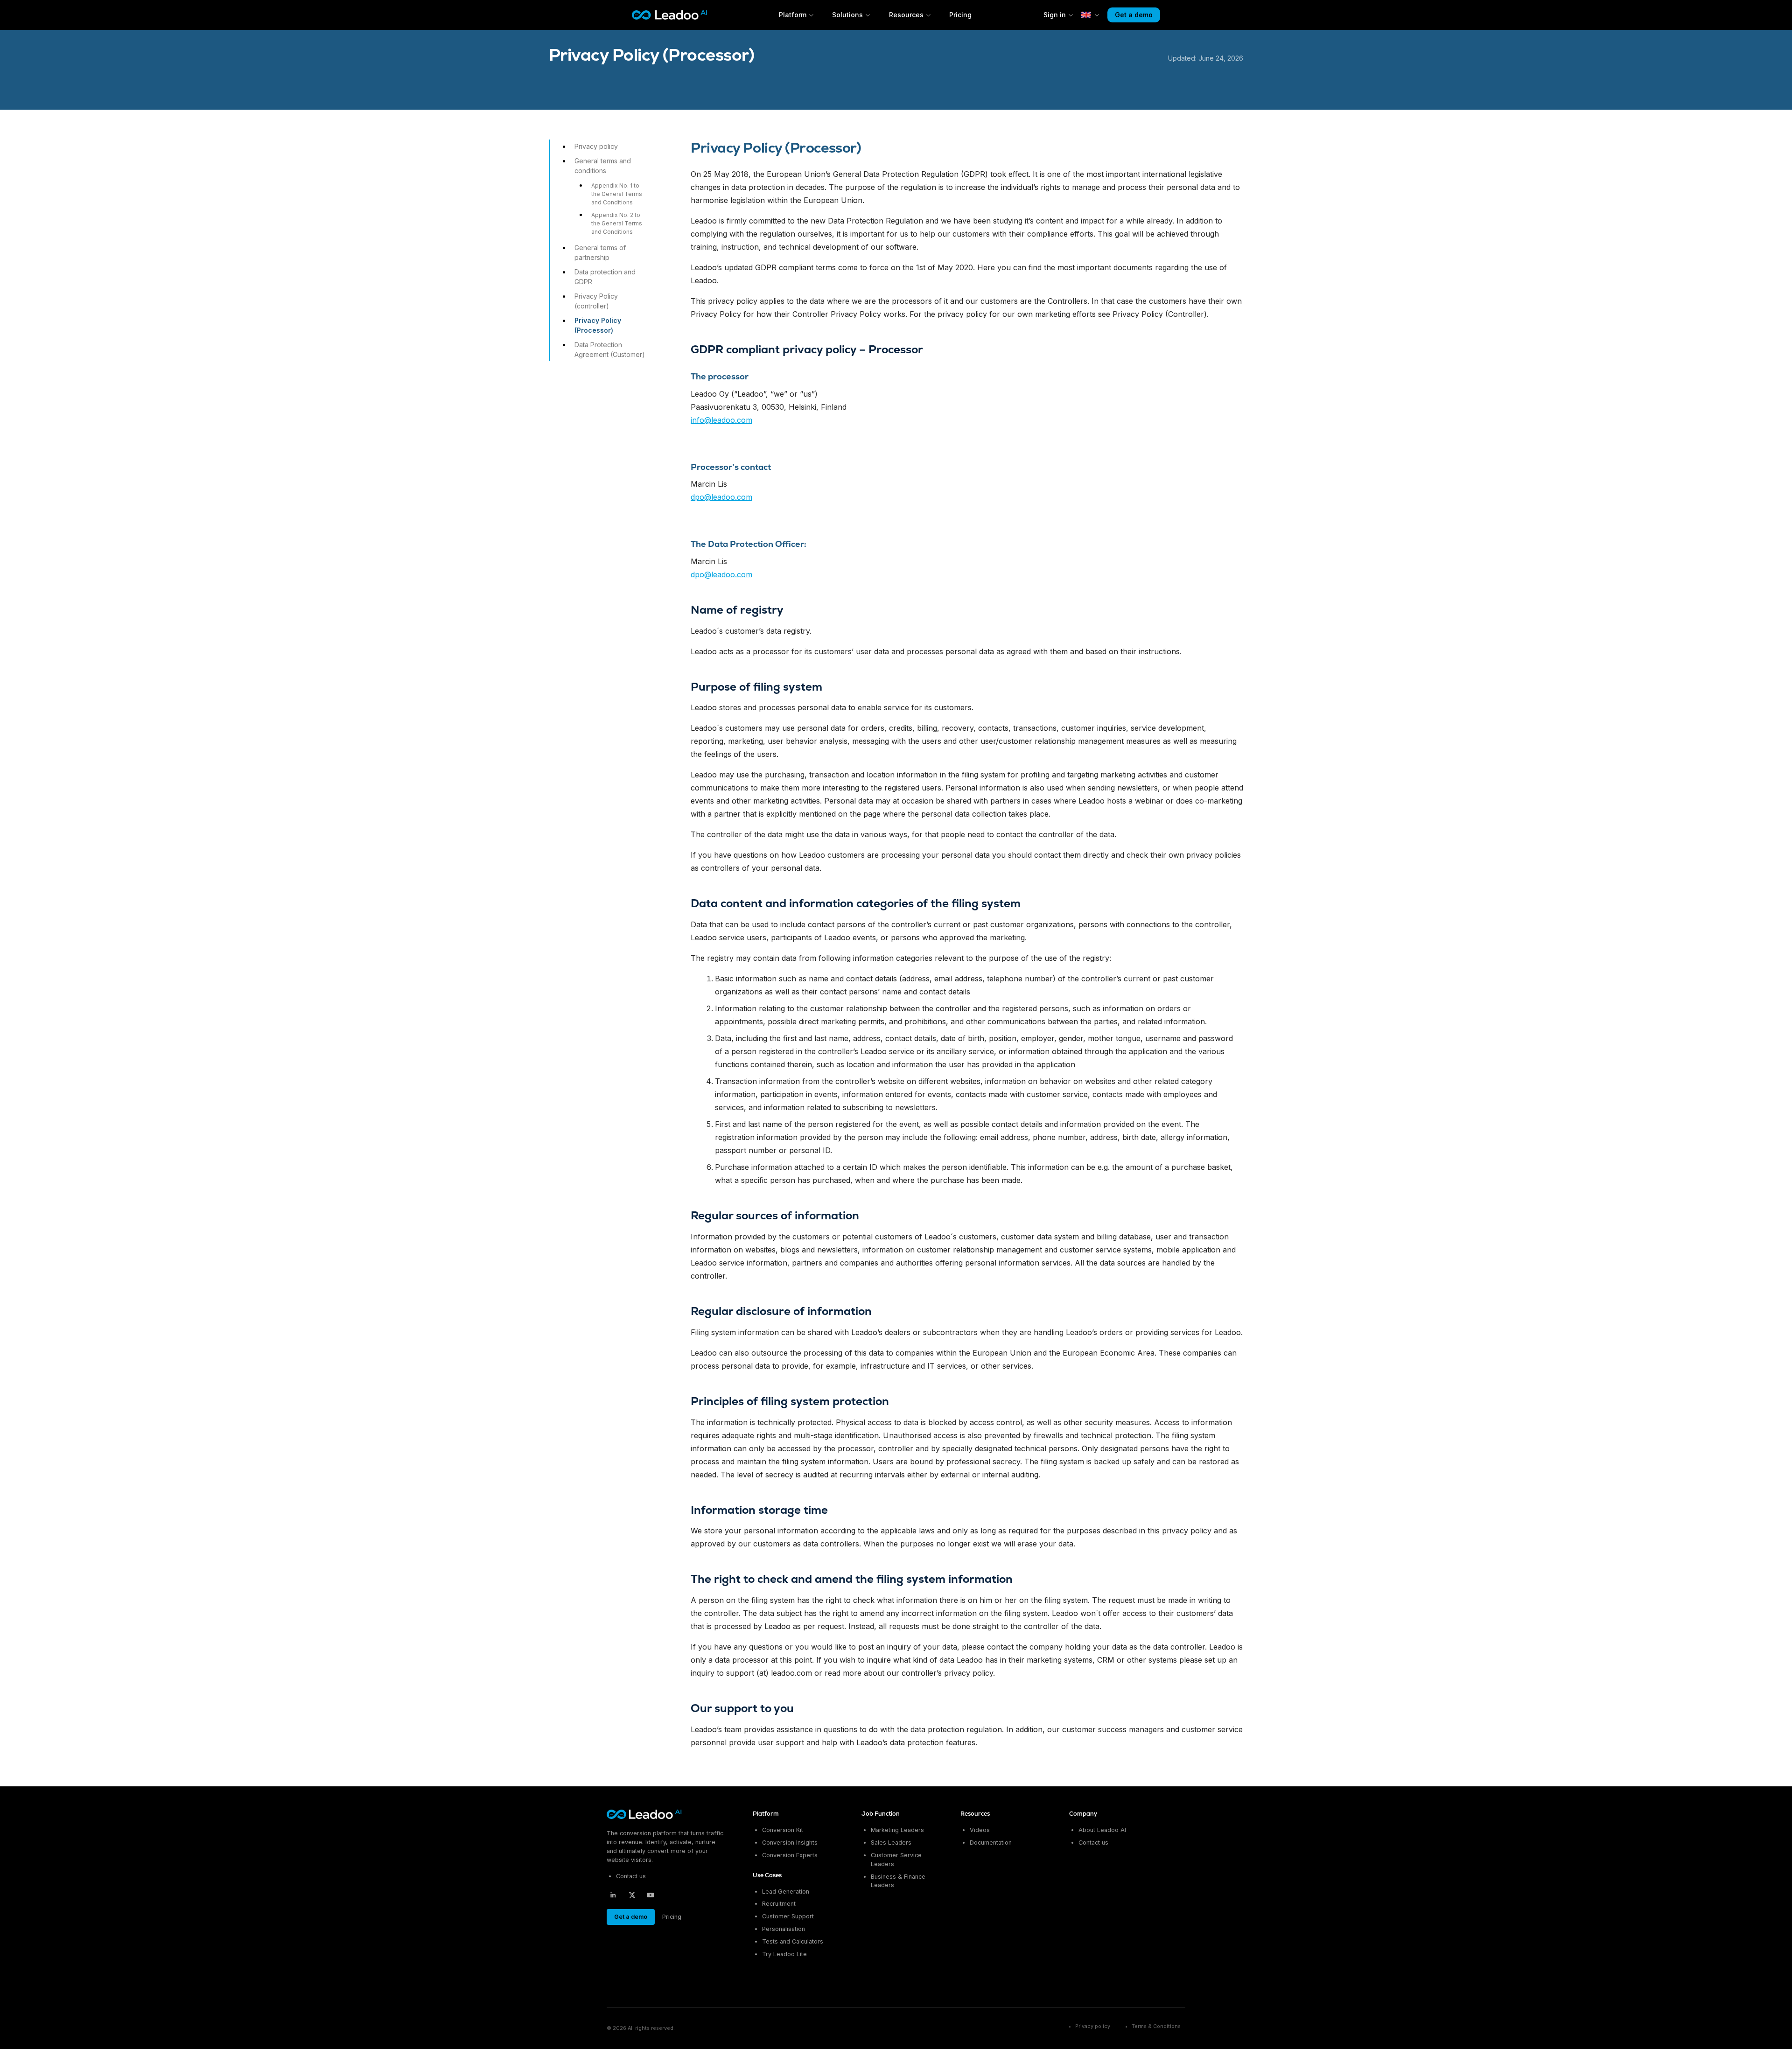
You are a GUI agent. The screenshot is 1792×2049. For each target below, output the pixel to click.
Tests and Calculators (793, 1941)
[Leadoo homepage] (645, 1814)
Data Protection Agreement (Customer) (610, 350)
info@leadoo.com (721, 420)
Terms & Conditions (1156, 2026)
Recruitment (779, 1904)
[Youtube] (651, 1895)
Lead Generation (786, 1891)
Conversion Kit (783, 1830)
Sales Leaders (891, 1843)
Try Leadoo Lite (784, 1954)
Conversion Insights (790, 1843)
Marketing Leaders (897, 1830)
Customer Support (788, 1916)
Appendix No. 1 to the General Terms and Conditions (617, 194)
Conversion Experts (790, 1855)
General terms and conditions (603, 166)
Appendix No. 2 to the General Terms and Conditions (617, 223)
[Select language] (1091, 15)
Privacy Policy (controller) (596, 301)
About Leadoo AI (1102, 1830)
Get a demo (1134, 15)
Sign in (1055, 15)
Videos (980, 1830)
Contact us (631, 1876)
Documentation (991, 1843)
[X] (632, 1895)
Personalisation (784, 1929)
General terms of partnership (600, 252)
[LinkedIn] (613, 1895)
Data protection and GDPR (605, 277)
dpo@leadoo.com (721, 497)
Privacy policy (596, 146)
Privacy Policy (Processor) (598, 325)
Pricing (960, 15)
